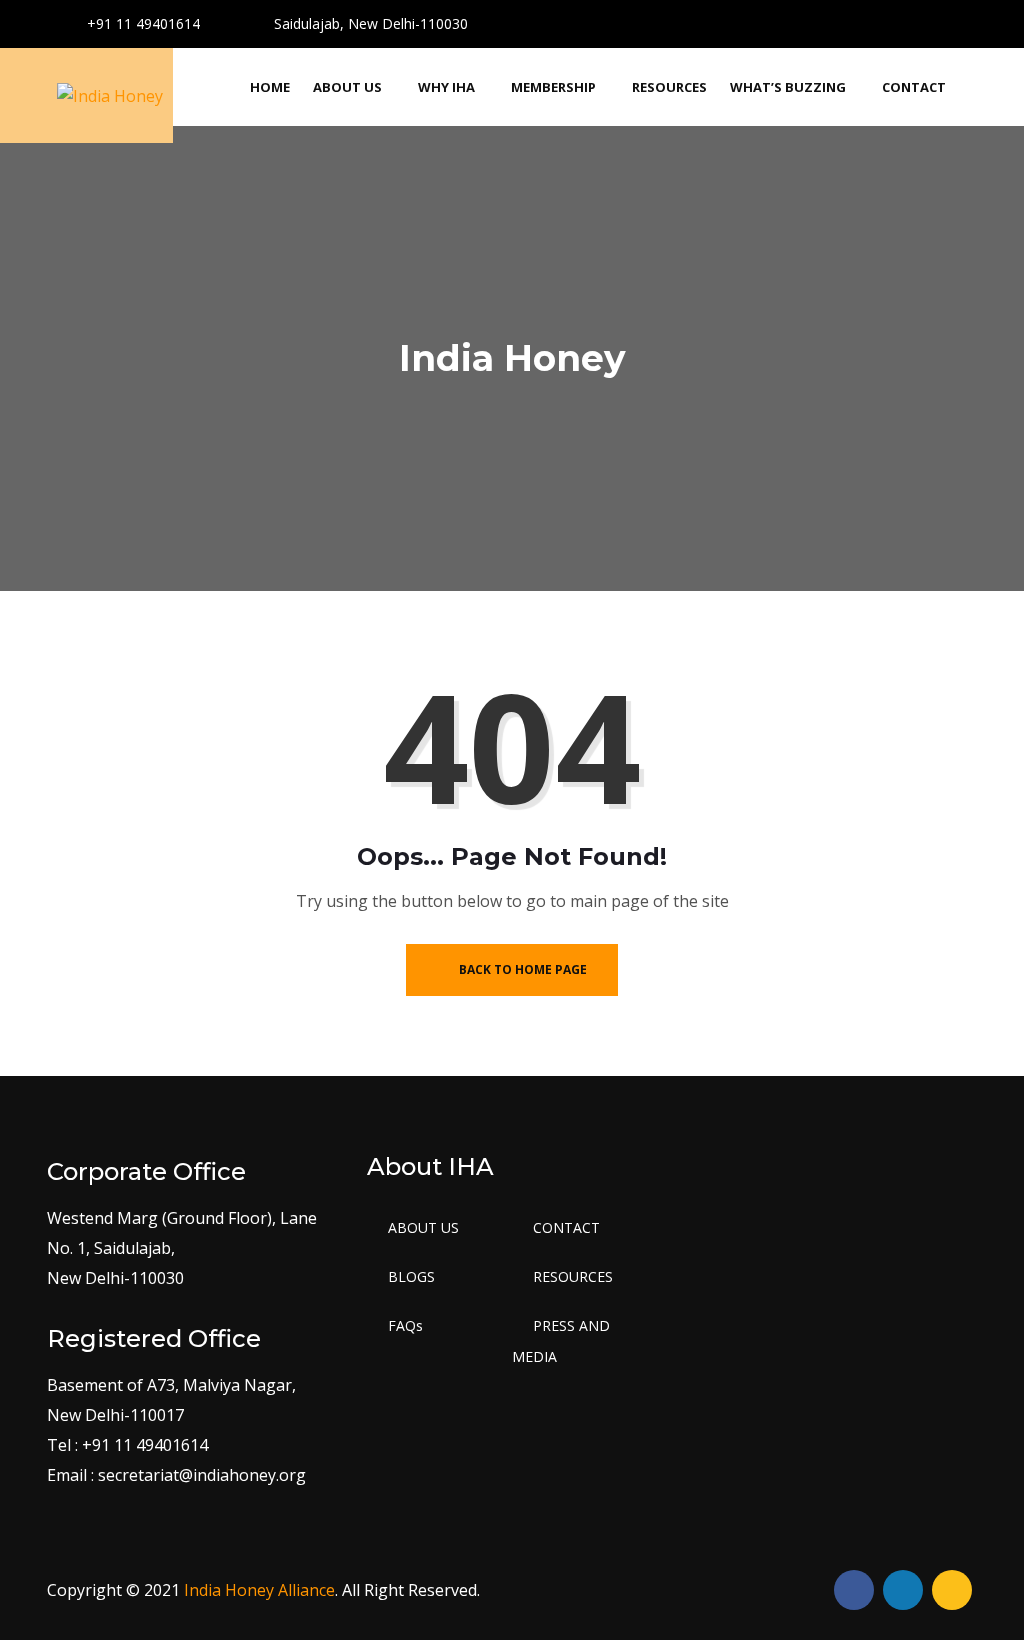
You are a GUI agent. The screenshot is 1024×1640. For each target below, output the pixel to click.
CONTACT (566, 1227)
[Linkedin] (961, 20)
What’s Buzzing (788, 87)
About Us (347, 87)
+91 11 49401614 (141, 23)
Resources (669, 87)
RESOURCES (573, 1276)
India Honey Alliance (259, 1590)
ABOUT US (423, 1227)
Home (270, 87)
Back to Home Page (521, 969)
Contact (914, 87)
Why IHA (446, 87)
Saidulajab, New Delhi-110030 (369, 23)
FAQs (405, 1325)
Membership (553, 87)
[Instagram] (926, 20)
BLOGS (411, 1276)
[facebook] (891, 20)
